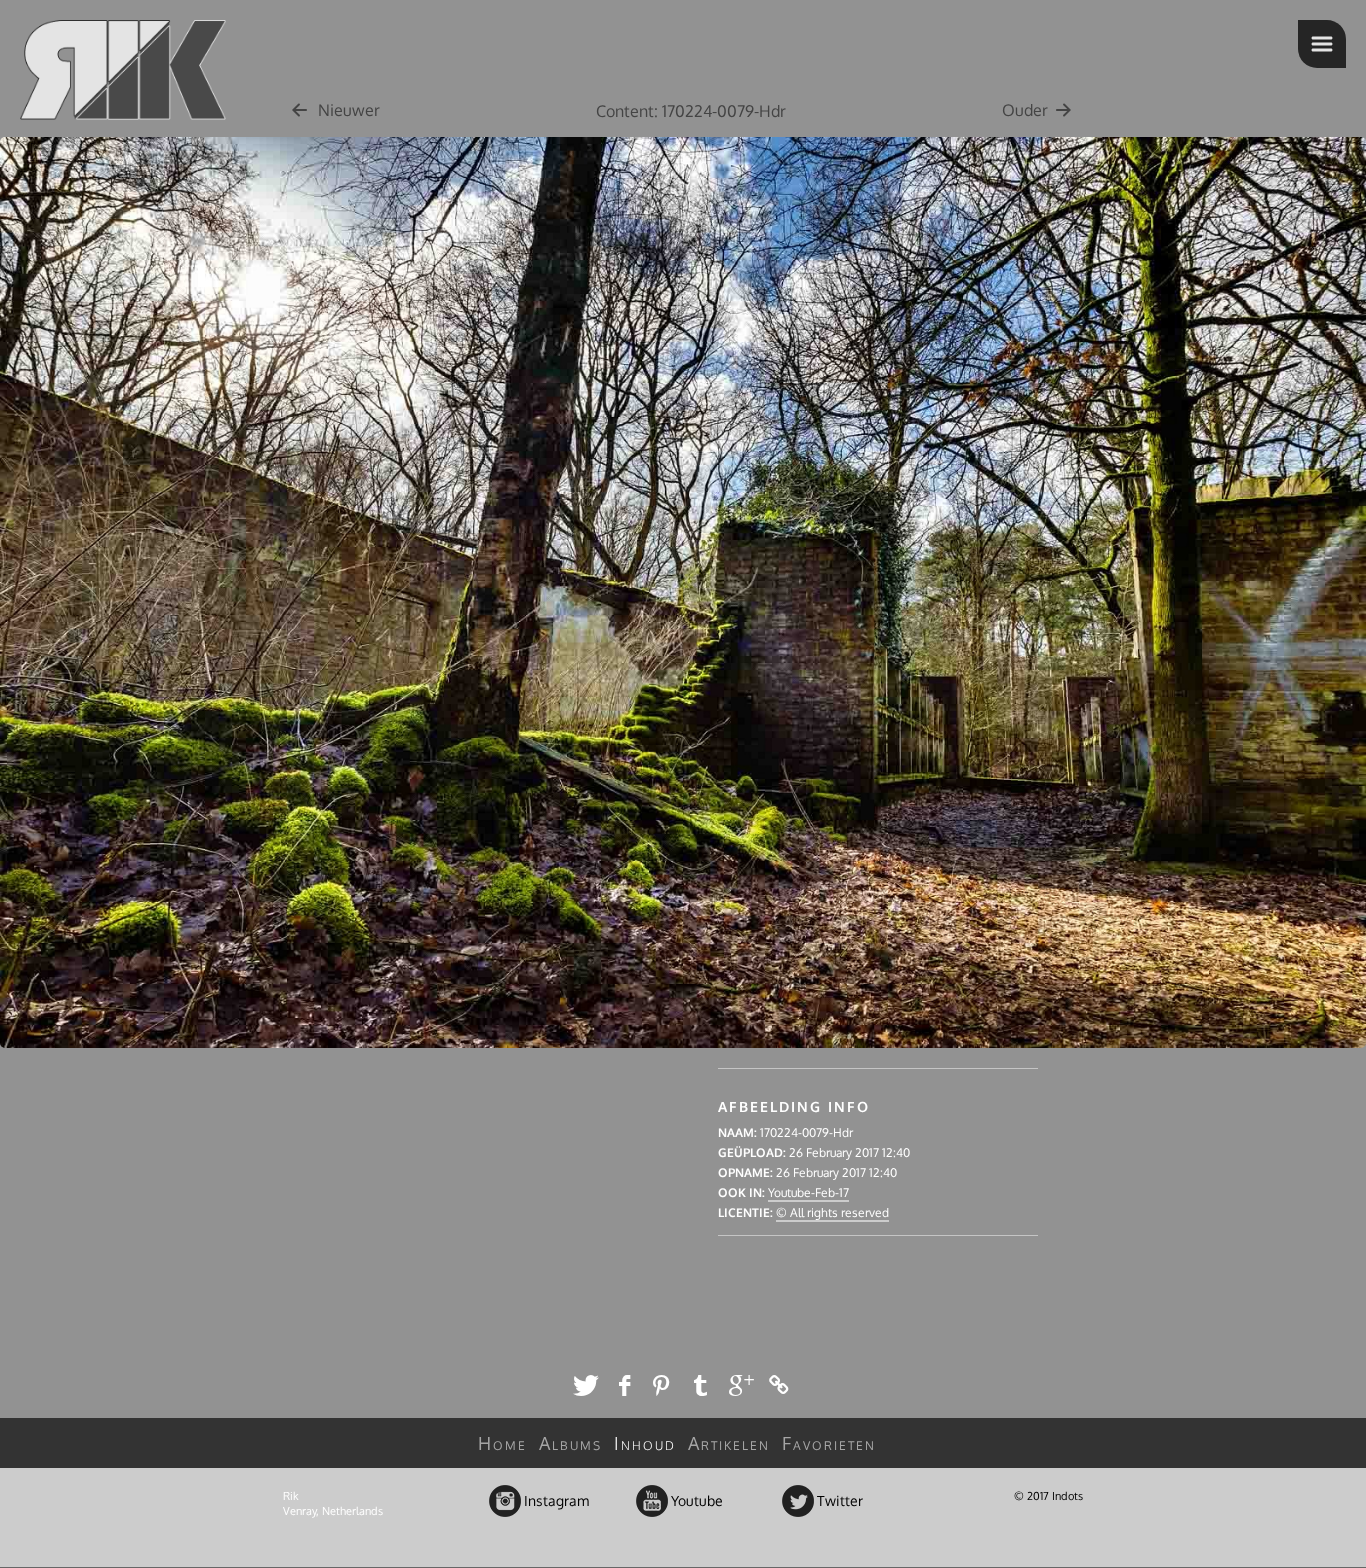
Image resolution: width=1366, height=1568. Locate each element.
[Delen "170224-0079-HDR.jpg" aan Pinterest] (663, 1385)
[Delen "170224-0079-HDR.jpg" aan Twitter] (585, 1385)
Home (502, 1443)
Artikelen (729, 1443)
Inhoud (645, 1443)
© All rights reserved (832, 1212)
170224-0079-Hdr (724, 111)
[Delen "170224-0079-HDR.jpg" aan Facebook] (624, 1385)
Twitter (799, 1501)
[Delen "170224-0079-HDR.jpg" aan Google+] (741, 1385)
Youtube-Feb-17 (808, 1192)
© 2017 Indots (1048, 1495)
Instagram (506, 1501)
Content (625, 111)
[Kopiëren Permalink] (780, 1385)
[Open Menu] (1322, 44)
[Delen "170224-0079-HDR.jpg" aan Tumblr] (702, 1385)
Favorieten (829, 1443)
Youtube (653, 1501)
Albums (570, 1443)
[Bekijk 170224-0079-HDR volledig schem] (683, 1058)
